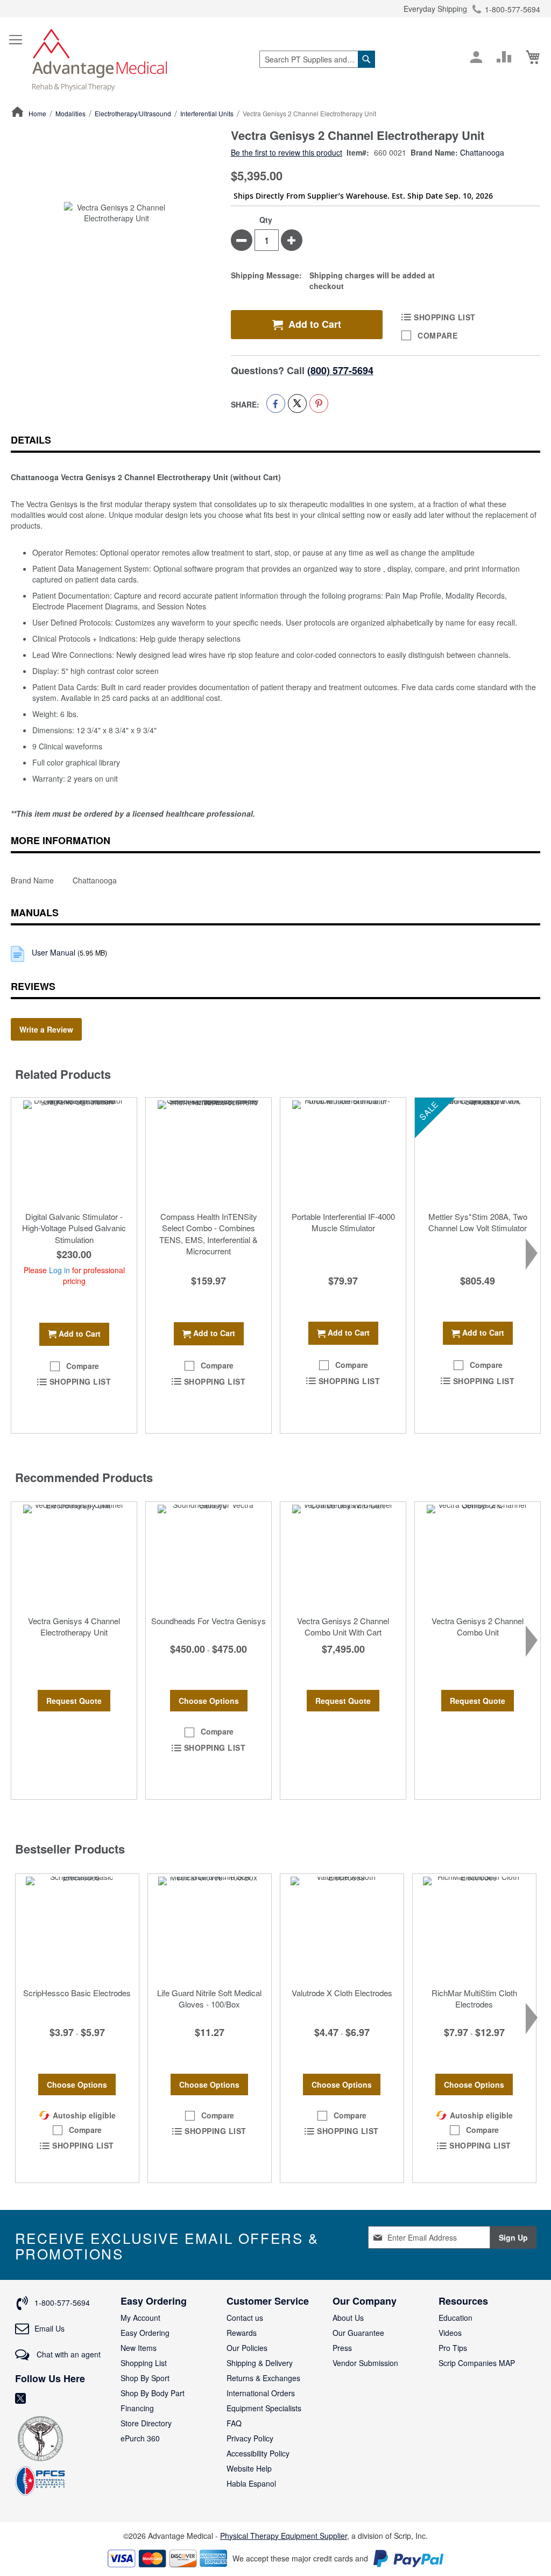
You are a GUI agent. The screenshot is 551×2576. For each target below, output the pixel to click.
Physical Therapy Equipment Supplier (284, 2536)
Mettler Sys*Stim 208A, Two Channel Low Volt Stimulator (478, 1222)
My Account (140, 2318)
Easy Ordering (145, 2333)
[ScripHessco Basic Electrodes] (77, 1928)
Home (37, 113)
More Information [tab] (61, 840)
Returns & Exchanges (263, 2378)
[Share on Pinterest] (319, 403)
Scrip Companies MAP (477, 2363)
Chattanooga (482, 152)
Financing (137, 2408)
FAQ (234, 2423)
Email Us (50, 2328)
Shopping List (144, 2363)
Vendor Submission (365, 2363)
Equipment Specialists (264, 2408)
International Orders (261, 2393)
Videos (450, 2333)
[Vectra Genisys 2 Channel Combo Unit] (478, 1556)
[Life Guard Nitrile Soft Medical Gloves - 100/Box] (210, 1928)
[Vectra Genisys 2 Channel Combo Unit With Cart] (343, 1556)
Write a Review (46, 1029)
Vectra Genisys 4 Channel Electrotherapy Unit (74, 1626)
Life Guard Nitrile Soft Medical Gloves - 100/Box (209, 1998)
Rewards (242, 2333)
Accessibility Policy (258, 2453)
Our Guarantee (358, 2333)
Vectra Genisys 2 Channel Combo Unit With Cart (343, 1626)
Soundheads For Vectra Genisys (209, 1621)
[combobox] (317, 59)
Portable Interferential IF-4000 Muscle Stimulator (343, 1222)
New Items (139, 2348)
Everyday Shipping (435, 9)
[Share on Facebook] (276, 403)
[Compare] (504, 57)
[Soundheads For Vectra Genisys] (209, 1556)
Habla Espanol (251, 2483)
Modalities (70, 113)
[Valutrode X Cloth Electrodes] (342, 1928)
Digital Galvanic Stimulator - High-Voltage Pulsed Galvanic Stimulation (74, 1228)
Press (342, 2348)
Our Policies (247, 2348)
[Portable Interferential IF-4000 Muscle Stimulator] (343, 1152)
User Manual (55, 952)
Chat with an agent (68, 2354)
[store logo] (100, 59)
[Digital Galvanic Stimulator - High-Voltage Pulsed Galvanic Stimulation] (74, 1152)
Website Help (249, 2468)
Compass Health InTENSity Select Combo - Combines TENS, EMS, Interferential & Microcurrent (209, 1234)
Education (455, 2318)
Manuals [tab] (35, 913)
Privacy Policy (250, 2438)
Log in (59, 1270)
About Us (348, 2318)
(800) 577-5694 (340, 370)
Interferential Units (207, 113)
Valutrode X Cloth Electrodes (342, 1993)
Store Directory (146, 2423)
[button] (74, 1366)
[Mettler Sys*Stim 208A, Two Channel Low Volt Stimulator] (478, 1152)
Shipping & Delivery (260, 2363)
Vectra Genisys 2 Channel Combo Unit (478, 1626)
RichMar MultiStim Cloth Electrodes (474, 1998)
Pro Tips (453, 2348)
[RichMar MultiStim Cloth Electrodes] (474, 1928)
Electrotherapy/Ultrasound (133, 113)
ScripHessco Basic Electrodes (77, 1993)
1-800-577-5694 (513, 9)
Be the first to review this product (287, 152)
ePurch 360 (140, 2438)
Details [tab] (31, 440)
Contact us (245, 2318)
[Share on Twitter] (297, 403)
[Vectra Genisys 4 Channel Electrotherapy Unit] (74, 1556)
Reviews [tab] (33, 986)
